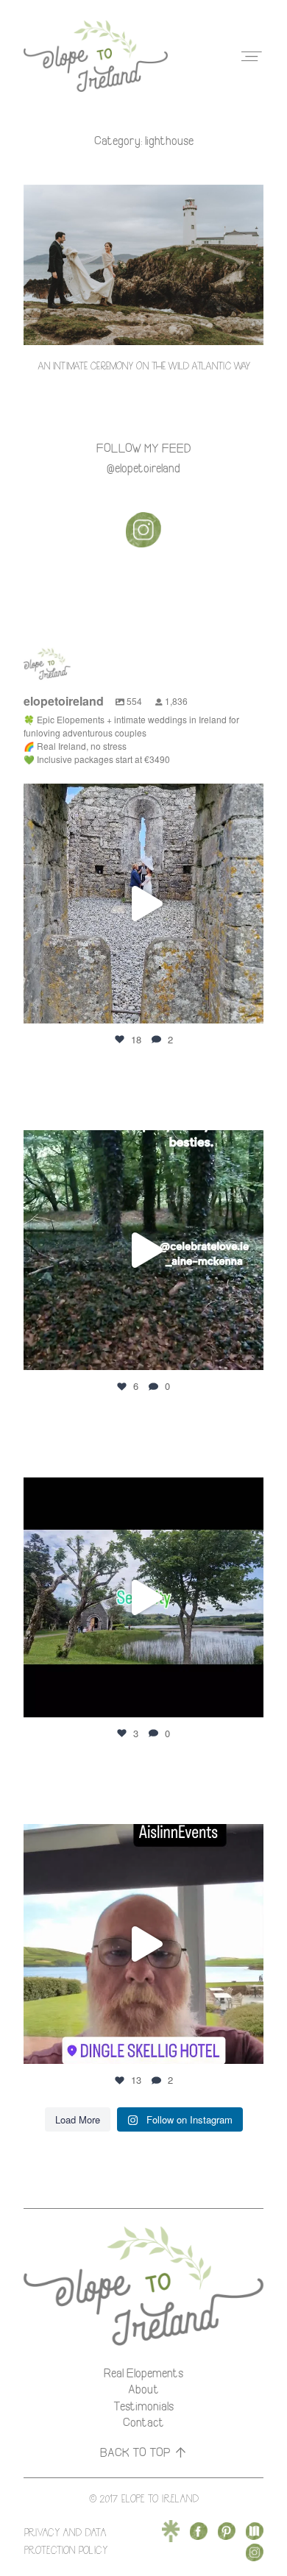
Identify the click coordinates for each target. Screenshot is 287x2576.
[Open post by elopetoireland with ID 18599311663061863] (143, 1944)
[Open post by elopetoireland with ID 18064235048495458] (143, 1250)
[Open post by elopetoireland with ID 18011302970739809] (143, 904)
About (143, 2389)
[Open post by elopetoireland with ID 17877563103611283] (143, 1597)
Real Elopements (143, 2373)
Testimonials (143, 2406)
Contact (143, 2422)
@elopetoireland (143, 468)
